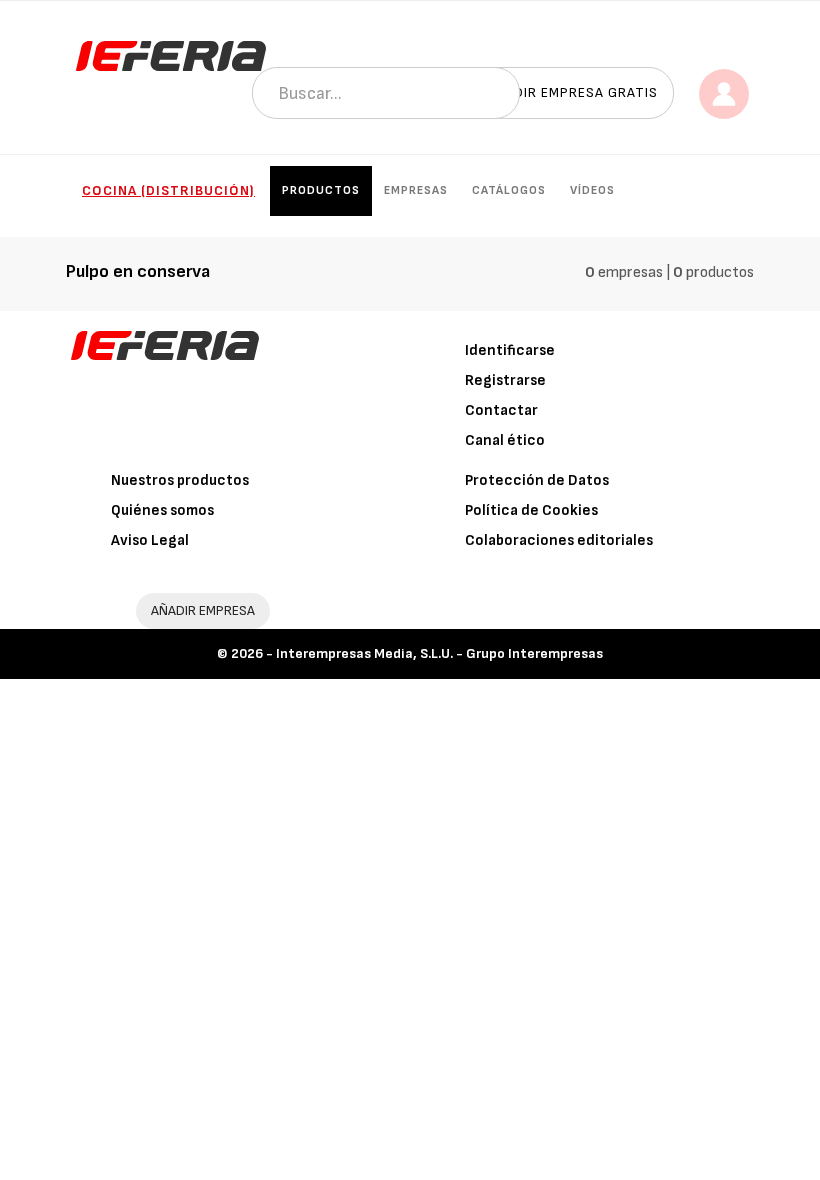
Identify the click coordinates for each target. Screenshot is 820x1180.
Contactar (501, 410)
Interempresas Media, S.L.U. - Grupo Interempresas (439, 653)
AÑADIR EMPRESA (203, 610)
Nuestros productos (180, 480)
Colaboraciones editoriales (559, 540)
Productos (321, 190)
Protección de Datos (537, 480)
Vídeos (592, 190)
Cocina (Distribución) (168, 190)
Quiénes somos (162, 510)
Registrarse (505, 380)
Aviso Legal (150, 540)
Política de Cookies (531, 510)
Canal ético (505, 440)
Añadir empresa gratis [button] (572, 92)
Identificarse (510, 350)
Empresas (416, 190)
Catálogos (509, 190)
